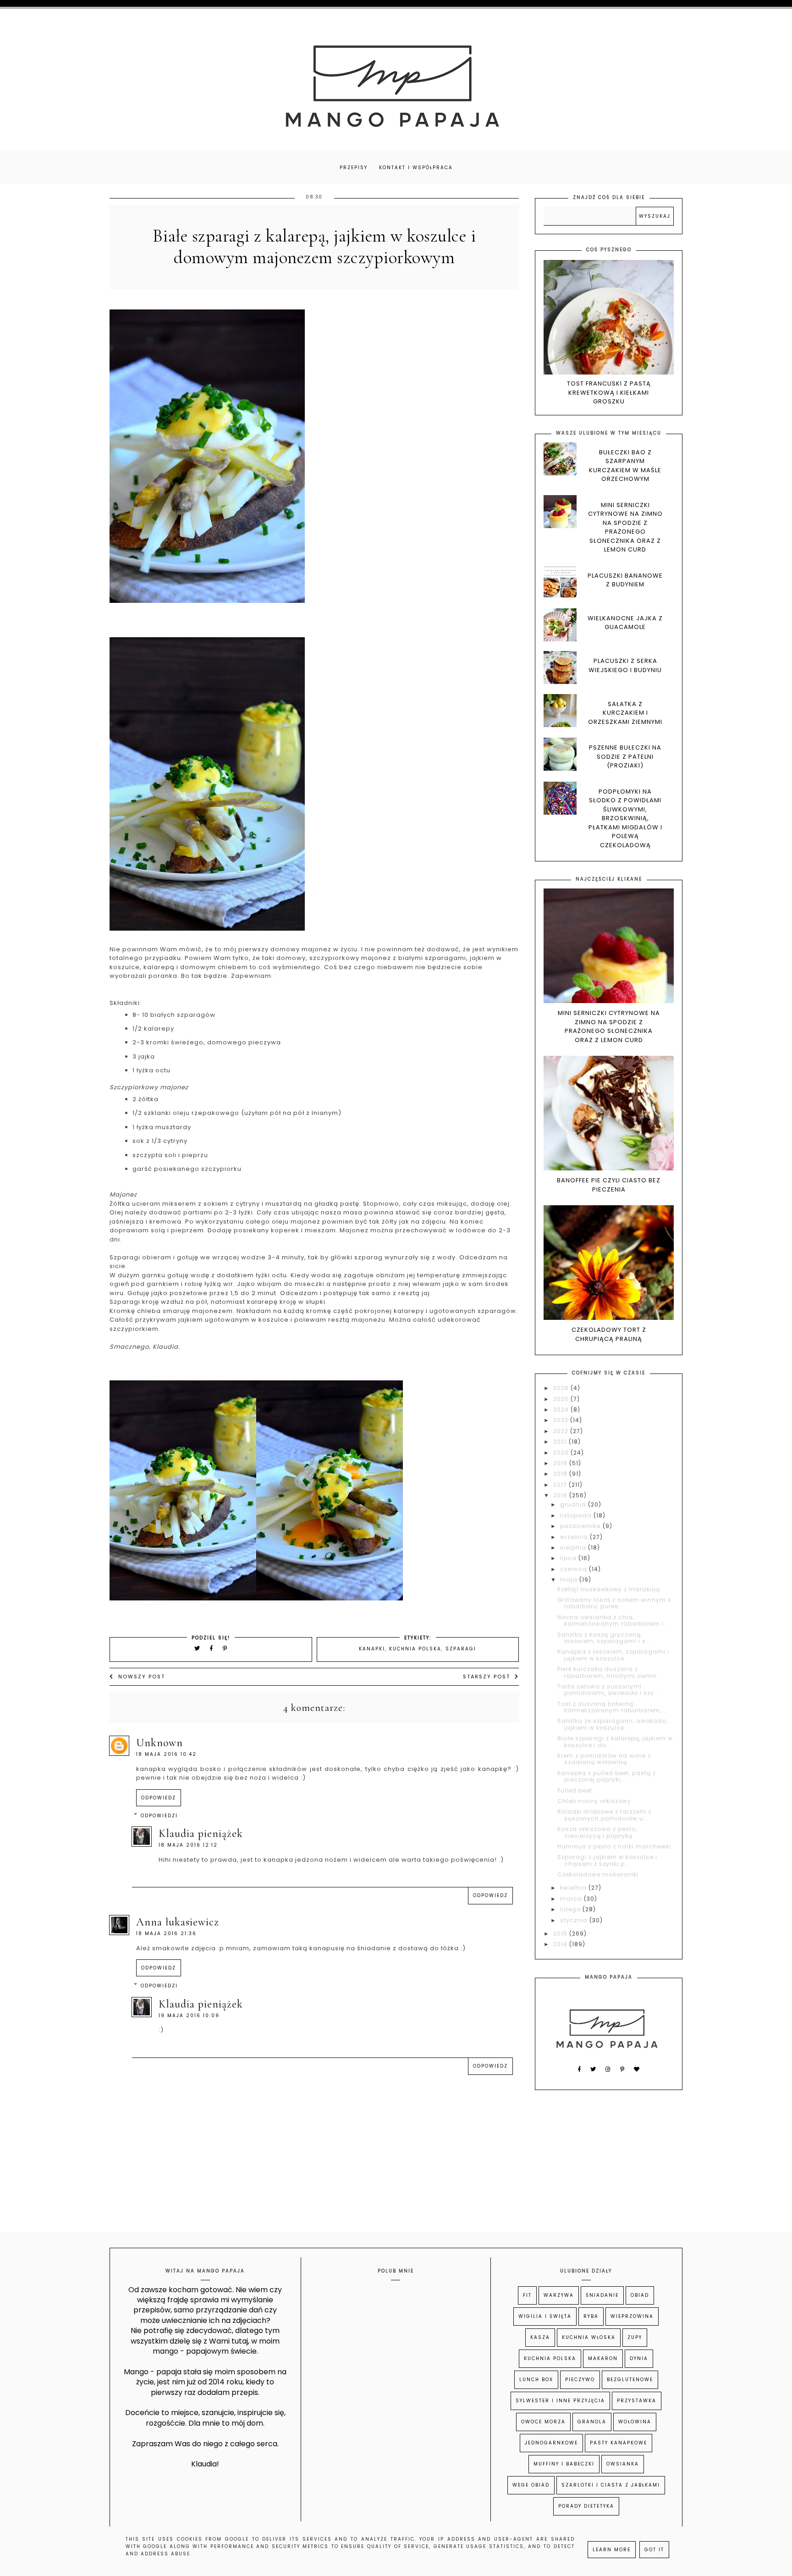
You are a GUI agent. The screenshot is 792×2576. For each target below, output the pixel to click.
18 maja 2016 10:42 (166, 1754)
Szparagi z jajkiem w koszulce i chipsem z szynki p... (607, 1860)
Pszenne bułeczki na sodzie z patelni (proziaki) (625, 756)
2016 (561, 1495)
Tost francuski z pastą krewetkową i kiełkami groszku (609, 392)
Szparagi (461, 1649)
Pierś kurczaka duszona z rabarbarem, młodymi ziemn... (610, 1672)
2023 (562, 1420)
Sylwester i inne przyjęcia (560, 2401)
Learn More (612, 2550)
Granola (592, 2422)
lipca (569, 1558)
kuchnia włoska (589, 2337)
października (581, 1526)
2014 (561, 1944)
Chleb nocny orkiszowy (594, 1801)
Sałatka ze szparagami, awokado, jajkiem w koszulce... (613, 1724)
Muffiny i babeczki (564, 2464)
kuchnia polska (415, 1649)
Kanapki (372, 1649)
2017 (561, 1485)
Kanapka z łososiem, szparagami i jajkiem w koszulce (613, 1655)
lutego (571, 1909)
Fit (527, 2295)
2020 (562, 1453)
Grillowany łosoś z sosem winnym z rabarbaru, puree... (614, 1603)
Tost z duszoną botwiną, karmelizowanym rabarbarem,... (612, 1707)
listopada (577, 1515)
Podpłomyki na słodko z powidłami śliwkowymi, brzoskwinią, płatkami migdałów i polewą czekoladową (625, 818)
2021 (561, 1442)
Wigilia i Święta (545, 2316)
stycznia (575, 1920)
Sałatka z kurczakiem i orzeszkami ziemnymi (625, 713)
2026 (562, 1388)
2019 (561, 1463)
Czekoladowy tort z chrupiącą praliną (609, 1334)
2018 (561, 1474)
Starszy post (487, 1677)
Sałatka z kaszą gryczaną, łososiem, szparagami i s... (604, 1638)
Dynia (639, 2358)
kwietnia (574, 1888)
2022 (562, 1431)
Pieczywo (580, 2380)
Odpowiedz (159, 1798)
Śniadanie (602, 2295)
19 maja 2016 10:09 (189, 2016)
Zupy (635, 2337)
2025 (562, 1399)
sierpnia (574, 1547)
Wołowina (635, 2422)
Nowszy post (142, 1677)
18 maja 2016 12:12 (188, 1845)
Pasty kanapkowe (619, 2443)
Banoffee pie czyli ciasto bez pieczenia (609, 1185)
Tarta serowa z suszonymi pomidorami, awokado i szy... (608, 1690)
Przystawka (637, 2401)
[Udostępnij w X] (198, 1648)
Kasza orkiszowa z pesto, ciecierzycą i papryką (597, 1832)
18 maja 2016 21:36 (166, 1933)
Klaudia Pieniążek (201, 1834)
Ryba (591, 2316)
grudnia (574, 1504)
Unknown (159, 1743)
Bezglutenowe (630, 2380)
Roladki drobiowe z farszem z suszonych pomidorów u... (604, 1815)
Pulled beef (575, 1790)
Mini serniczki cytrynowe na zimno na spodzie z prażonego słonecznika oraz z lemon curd (625, 527)
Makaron (603, 2358)
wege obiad (531, 2485)
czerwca (575, 1569)
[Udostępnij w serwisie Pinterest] (225, 1648)
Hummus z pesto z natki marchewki (614, 1846)
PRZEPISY (354, 168)
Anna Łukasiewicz (178, 1922)
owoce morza (543, 2422)
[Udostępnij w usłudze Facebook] (213, 1648)
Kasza (540, 2337)
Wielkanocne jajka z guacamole (625, 623)
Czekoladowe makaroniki (598, 1874)
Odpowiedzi (159, 1816)
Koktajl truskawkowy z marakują (609, 1589)
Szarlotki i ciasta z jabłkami (611, 2485)
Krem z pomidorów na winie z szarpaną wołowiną (604, 1759)
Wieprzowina (632, 2316)
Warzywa (559, 2295)
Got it (654, 2550)
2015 (561, 1933)
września (575, 1537)
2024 (562, 1409)
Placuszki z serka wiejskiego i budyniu (625, 665)
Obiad (640, 2295)
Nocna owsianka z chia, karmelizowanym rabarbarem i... (613, 1620)
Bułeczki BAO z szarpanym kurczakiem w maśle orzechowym (625, 466)
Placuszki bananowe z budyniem (625, 580)
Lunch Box (536, 2380)
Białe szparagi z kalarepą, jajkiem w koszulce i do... (615, 1741)
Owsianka (623, 2464)
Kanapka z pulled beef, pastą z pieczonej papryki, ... (607, 1776)
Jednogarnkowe (551, 2443)
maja (570, 1580)
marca (572, 1899)
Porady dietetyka (586, 2506)
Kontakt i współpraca (416, 168)
